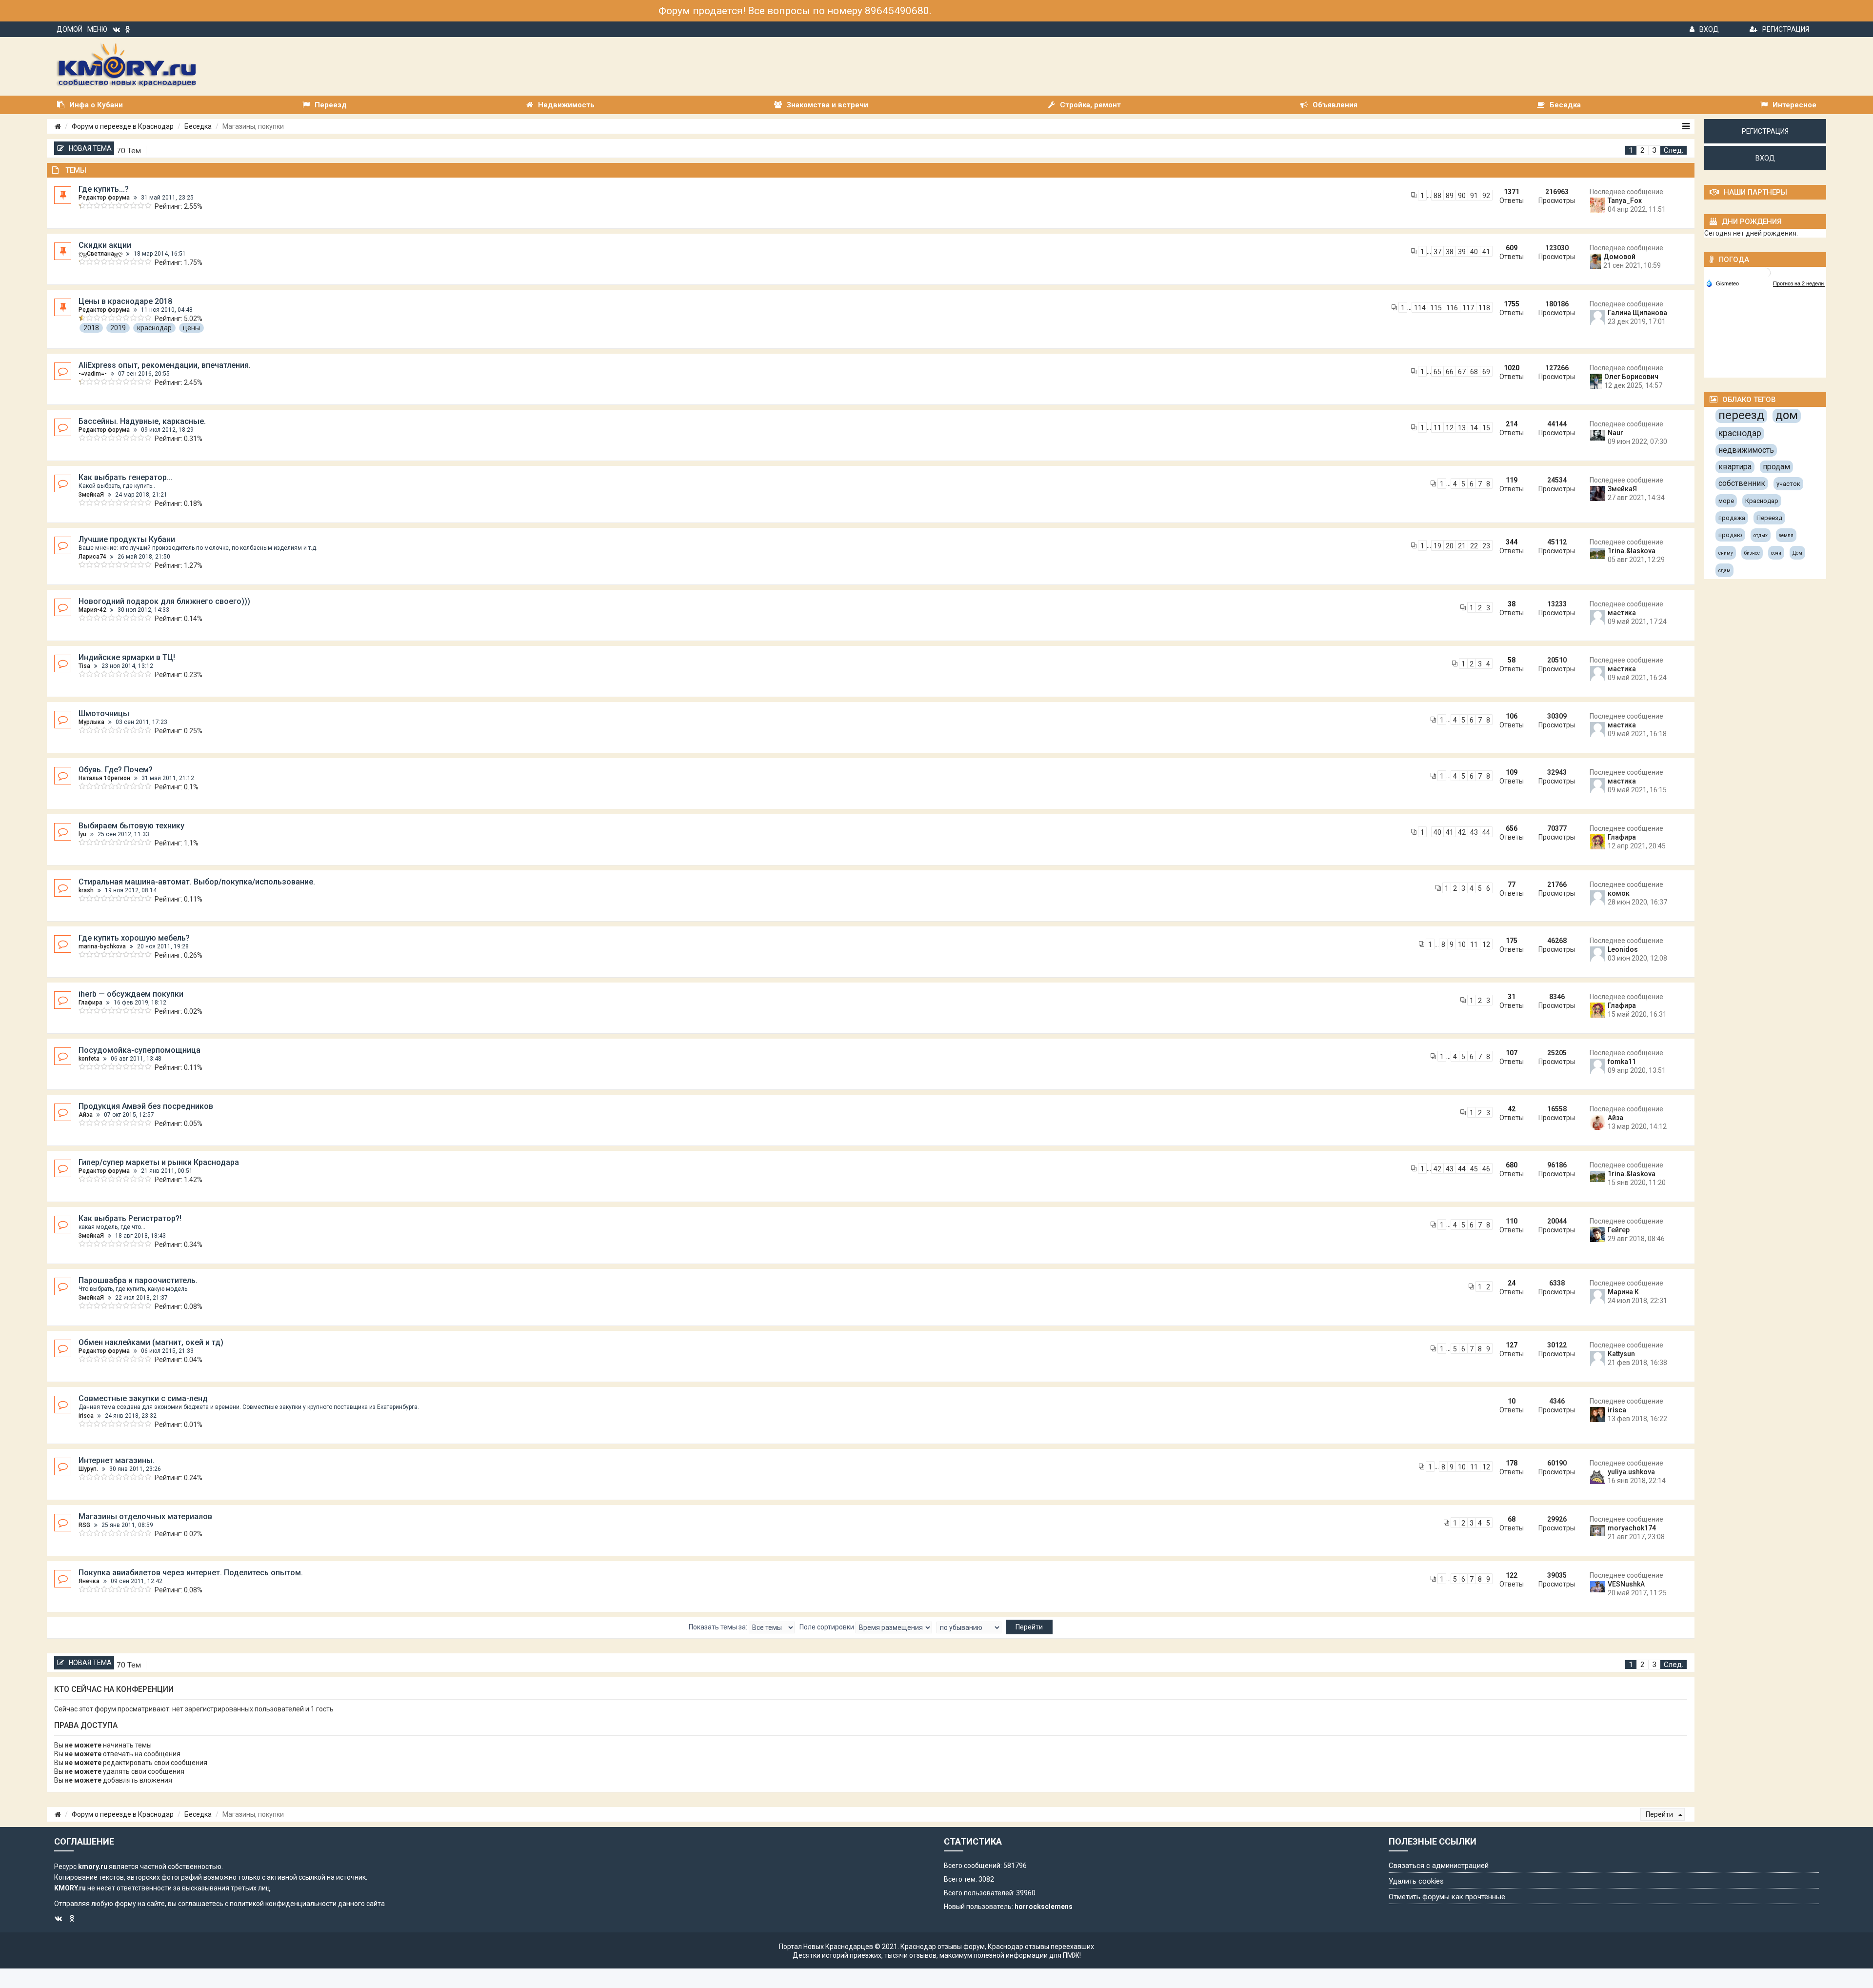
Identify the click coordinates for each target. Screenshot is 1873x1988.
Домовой (1619, 257)
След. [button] (1674, 150)
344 (1512, 542)
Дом (1797, 553)
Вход (1709, 29)
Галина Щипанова (1637, 313)
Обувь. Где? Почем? (116, 770)
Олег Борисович (1631, 377)
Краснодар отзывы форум (943, 1947)
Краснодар (1762, 501)
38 (1450, 252)
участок (1788, 484)
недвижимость (1746, 450)
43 (1474, 832)
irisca (86, 1416)
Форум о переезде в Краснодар (123, 126)
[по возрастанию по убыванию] (969, 1627)
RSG (84, 1525)
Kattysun (1621, 1354)
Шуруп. (88, 1469)
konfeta (89, 1059)
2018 (91, 328)
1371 (1512, 192)
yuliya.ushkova (1631, 1472)
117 (1468, 308)
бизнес (1752, 553)
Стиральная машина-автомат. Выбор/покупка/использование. (197, 882)
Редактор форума (104, 198)
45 (1474, 1169)
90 (1462, 196)
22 (1474, 546)
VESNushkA (1626, 1584)
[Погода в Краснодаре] (1766, 272)
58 (1512, 660)
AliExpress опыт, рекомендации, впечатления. (165, 365)
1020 (1512, 368)
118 (1484, 308)
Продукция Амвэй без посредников (146, 1106)
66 (1450, 372)
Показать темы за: (719, 1627)
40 (1474, 252)
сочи (1776, 553)
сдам (1724, 571)
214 (1512, 424)
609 (1512, 248)
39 (1462, 252)
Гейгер (1619, 1230)
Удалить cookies (1416, 1881)
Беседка (198, 126)
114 (1420, 308)
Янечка (89, 1581)
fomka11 (1622, 1062)
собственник (1742, 483)
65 (1437, 372)
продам (1776, 467)
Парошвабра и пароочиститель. (138, 1280)
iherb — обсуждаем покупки (131, 994)
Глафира (1622, 837)
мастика (1622, 613)
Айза (86, 1115)
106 (1512, 716)
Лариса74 (92, 557)
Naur (1615, 433)
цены (191, 328)
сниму (1726, 553)
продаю (1730, 535)
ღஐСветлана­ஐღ (100, 254)
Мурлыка (91, 722)
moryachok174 (1632, 1528)
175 (1512, 941)
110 (1512, 1221)
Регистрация (1786, 29)
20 (1450, 546)
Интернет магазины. (117, 1460)
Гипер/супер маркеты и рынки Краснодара (159, 1162)
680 (1512, 1165)
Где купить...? (104, 189)
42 (1462, 832)
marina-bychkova (102, 946)
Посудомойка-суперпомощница (139, 1050)
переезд (1741, 415)
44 (1486, 832)
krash (86, 890)
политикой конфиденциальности (283, 1904)
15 (1486, 428)
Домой (70, 29)
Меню (97, 29)
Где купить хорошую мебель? (134, 938)
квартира (1735, 467)
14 (1474, 428)
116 (1452, 308)
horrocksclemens (1044, 1907)
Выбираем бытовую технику (131, 826)
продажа (1732, 518)
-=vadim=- (93, 374)
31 (1512, 997)
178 (1512, 1463)
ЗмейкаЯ (91, 495)
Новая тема (90, 148)
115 (1436, 308)
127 (1512, 1345)
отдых (1761, 535)
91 (1474, 196)
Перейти (1660, 1814)
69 (1486, 372)
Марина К (1623, 1292)
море (1726, 501)
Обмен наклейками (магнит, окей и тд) (151, 1342)
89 (1450, 196)
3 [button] (1654, 150)
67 (1462, 372)
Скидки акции (105, 245)
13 (1462, 428)
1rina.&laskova (1632, 551)
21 (1462, 546)
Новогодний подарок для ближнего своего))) (164, 601)
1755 (1512, 304)
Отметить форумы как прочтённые (1447, 1897)
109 (1512, 772)
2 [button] (1643, 150)
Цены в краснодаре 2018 (125, 301)
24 (1512, 1283)
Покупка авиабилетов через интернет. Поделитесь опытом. (191, 1573)
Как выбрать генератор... (126, 477)
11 (1437, 428)
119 (1512, 480)
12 (1450, 428)
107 (1512, 1053)
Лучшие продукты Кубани (127, 539)
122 (1512, 1575)
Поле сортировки (827, 1627)
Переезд (1769, 518)
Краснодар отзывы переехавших (1041, 1947)
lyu (82, 834)
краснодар (154, 328)
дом (1787, 415)
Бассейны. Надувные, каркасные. (142, 421)
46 (1486, 1169)
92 (1486, 196)
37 (1437, 252)
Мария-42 (92, 610)
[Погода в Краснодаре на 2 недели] (1799, 284)
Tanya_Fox (1625, 201)
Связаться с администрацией (1439, 1866)
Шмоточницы (104, 713)
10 (1462, 944)
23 (1486, 546)
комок (1619, 893)
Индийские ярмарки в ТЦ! (127, 657)
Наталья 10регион (104, 778)
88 (1437, 196)
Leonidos (1623, 949)
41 (1486, 252)
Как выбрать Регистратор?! (130, 1218)
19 (1437, 546)
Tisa (84, 666)
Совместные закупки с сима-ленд (143, 1398)
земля (1786, 535)
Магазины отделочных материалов (145, 1516)
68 (1474, 372)
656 (1512, 828)
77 (1512, 884)
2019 (118, 328)
